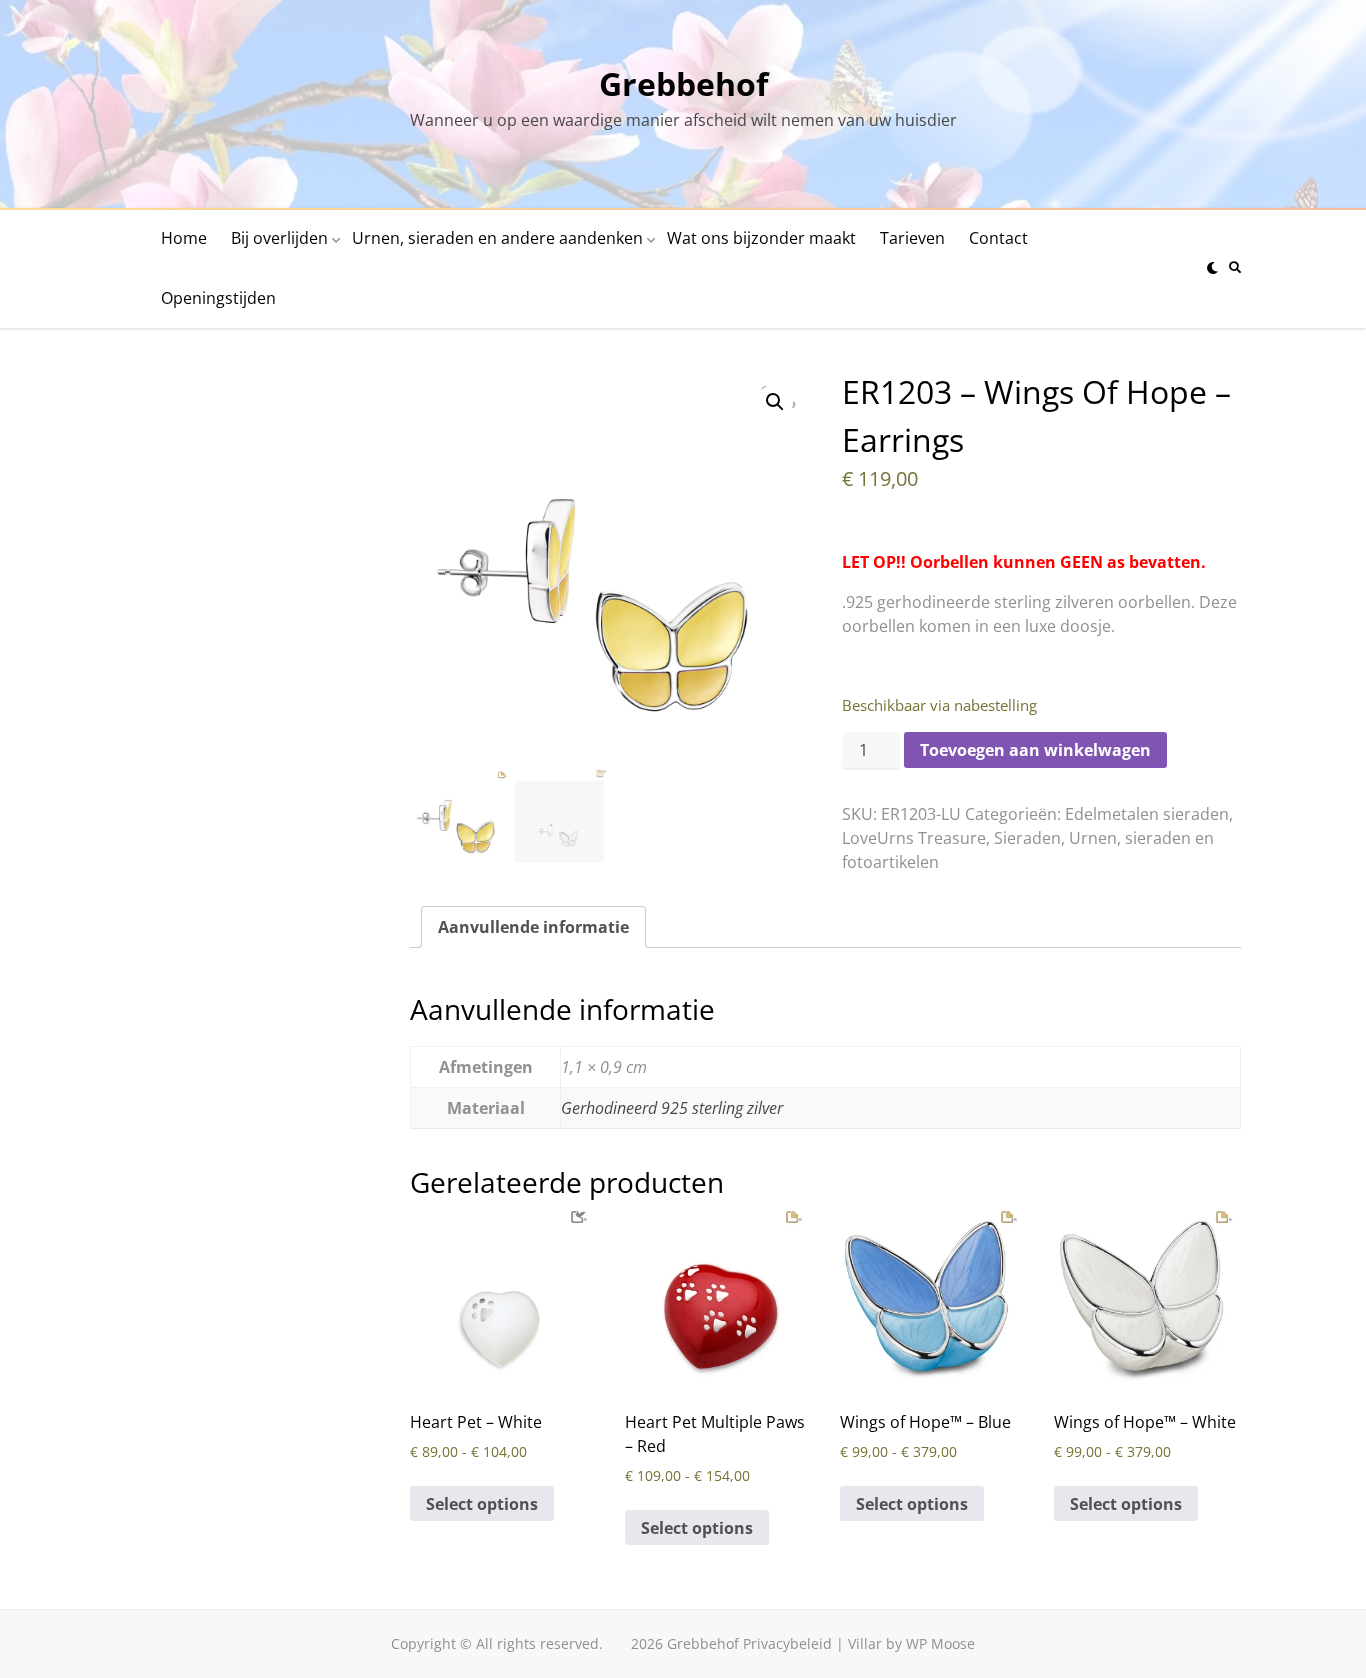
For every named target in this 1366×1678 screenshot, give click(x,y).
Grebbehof (683, 83)
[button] (775, 402)
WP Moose (940, 1643)
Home (184, 238)
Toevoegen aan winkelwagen (1035, 750)
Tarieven (912, 238)
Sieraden (1027, 838)
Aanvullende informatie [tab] (533, 927)
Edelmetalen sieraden (1147, 814)
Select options (482, 1504)
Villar (865, 1643)
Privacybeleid (787, 1643)
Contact (998, 238)
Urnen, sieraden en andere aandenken (497, 238)
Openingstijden (218, 298)
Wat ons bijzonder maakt (761, 238)
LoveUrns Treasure (914, 838)
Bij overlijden (279, 238)
